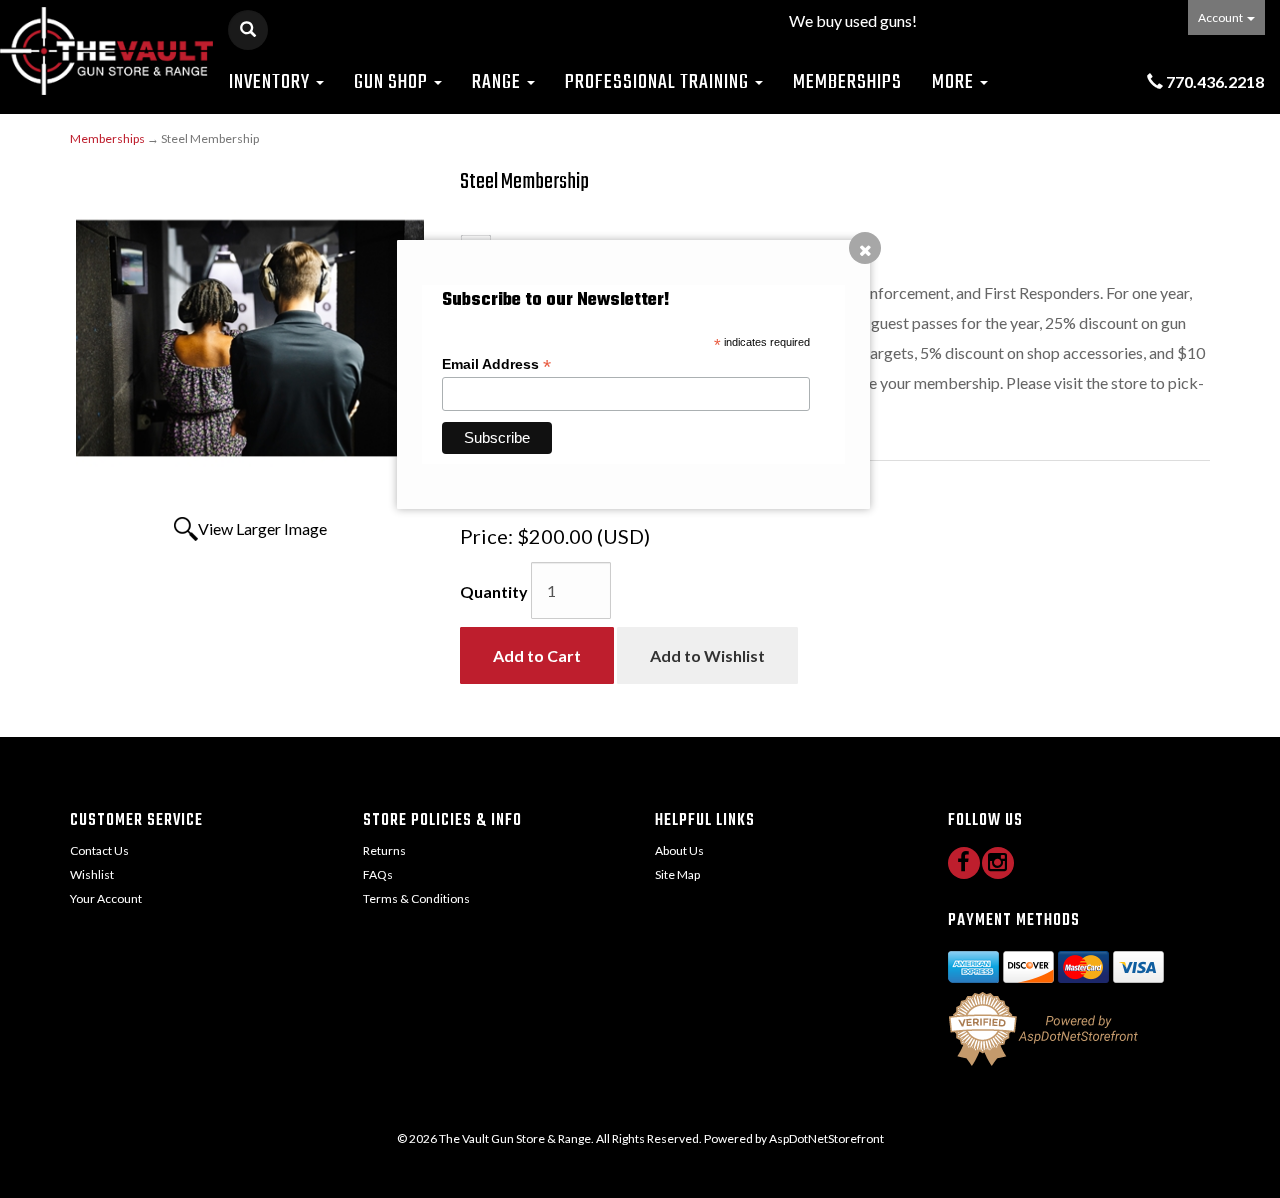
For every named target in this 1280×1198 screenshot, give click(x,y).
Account (1221, 17)
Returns (384, 850)
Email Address (496, 364)
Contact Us (99, 850)
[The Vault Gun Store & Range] (106, 51)
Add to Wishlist (707, 655)
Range (498, 82)
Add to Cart (537, 655)
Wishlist (92, 874)
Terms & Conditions (416, 898)
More (955, 82)
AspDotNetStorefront (826, 1138)
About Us (679, 850)
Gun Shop (393, 82)
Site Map (677, 874)
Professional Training (659, 82)
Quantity (494, 591)
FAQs (378, 874)
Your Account (106, 898)
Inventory (271, 82)
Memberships (847, 82)
